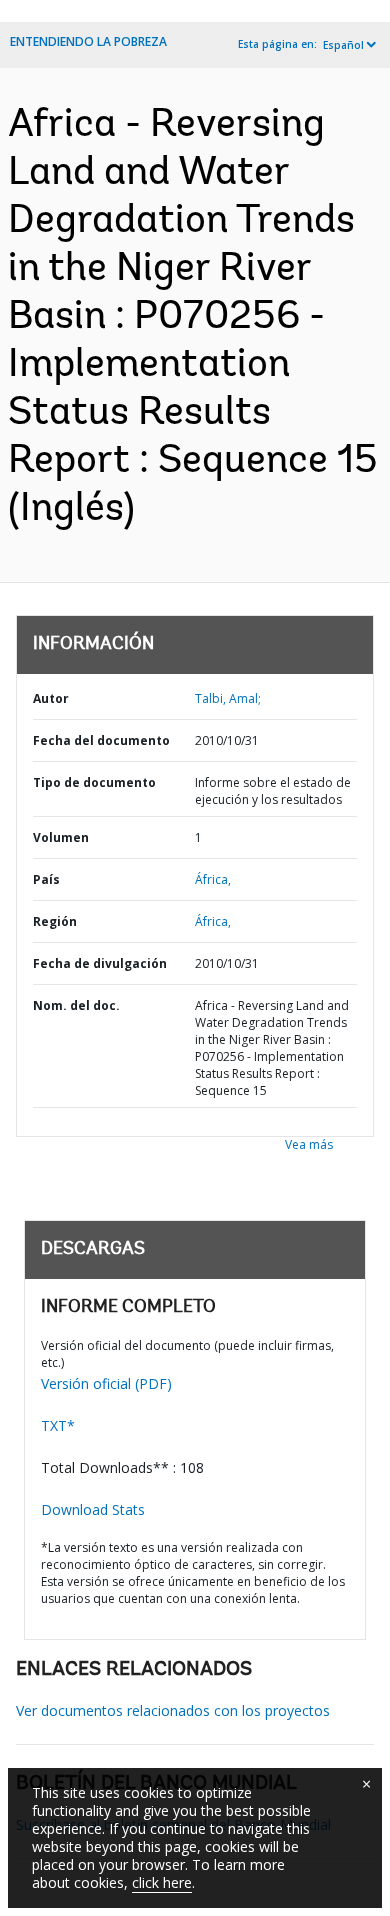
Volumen (61, 837)
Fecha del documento (101, 740)
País (46, 879)
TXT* (58, 1425)
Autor (51, 698)
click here (162, 1882)
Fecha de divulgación (100, 963)
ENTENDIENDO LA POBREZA (88, 41)
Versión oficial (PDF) (106, 1383)
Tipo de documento (94, 782)
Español (343, 45)
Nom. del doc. (76, 1005)
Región (55, 921)
